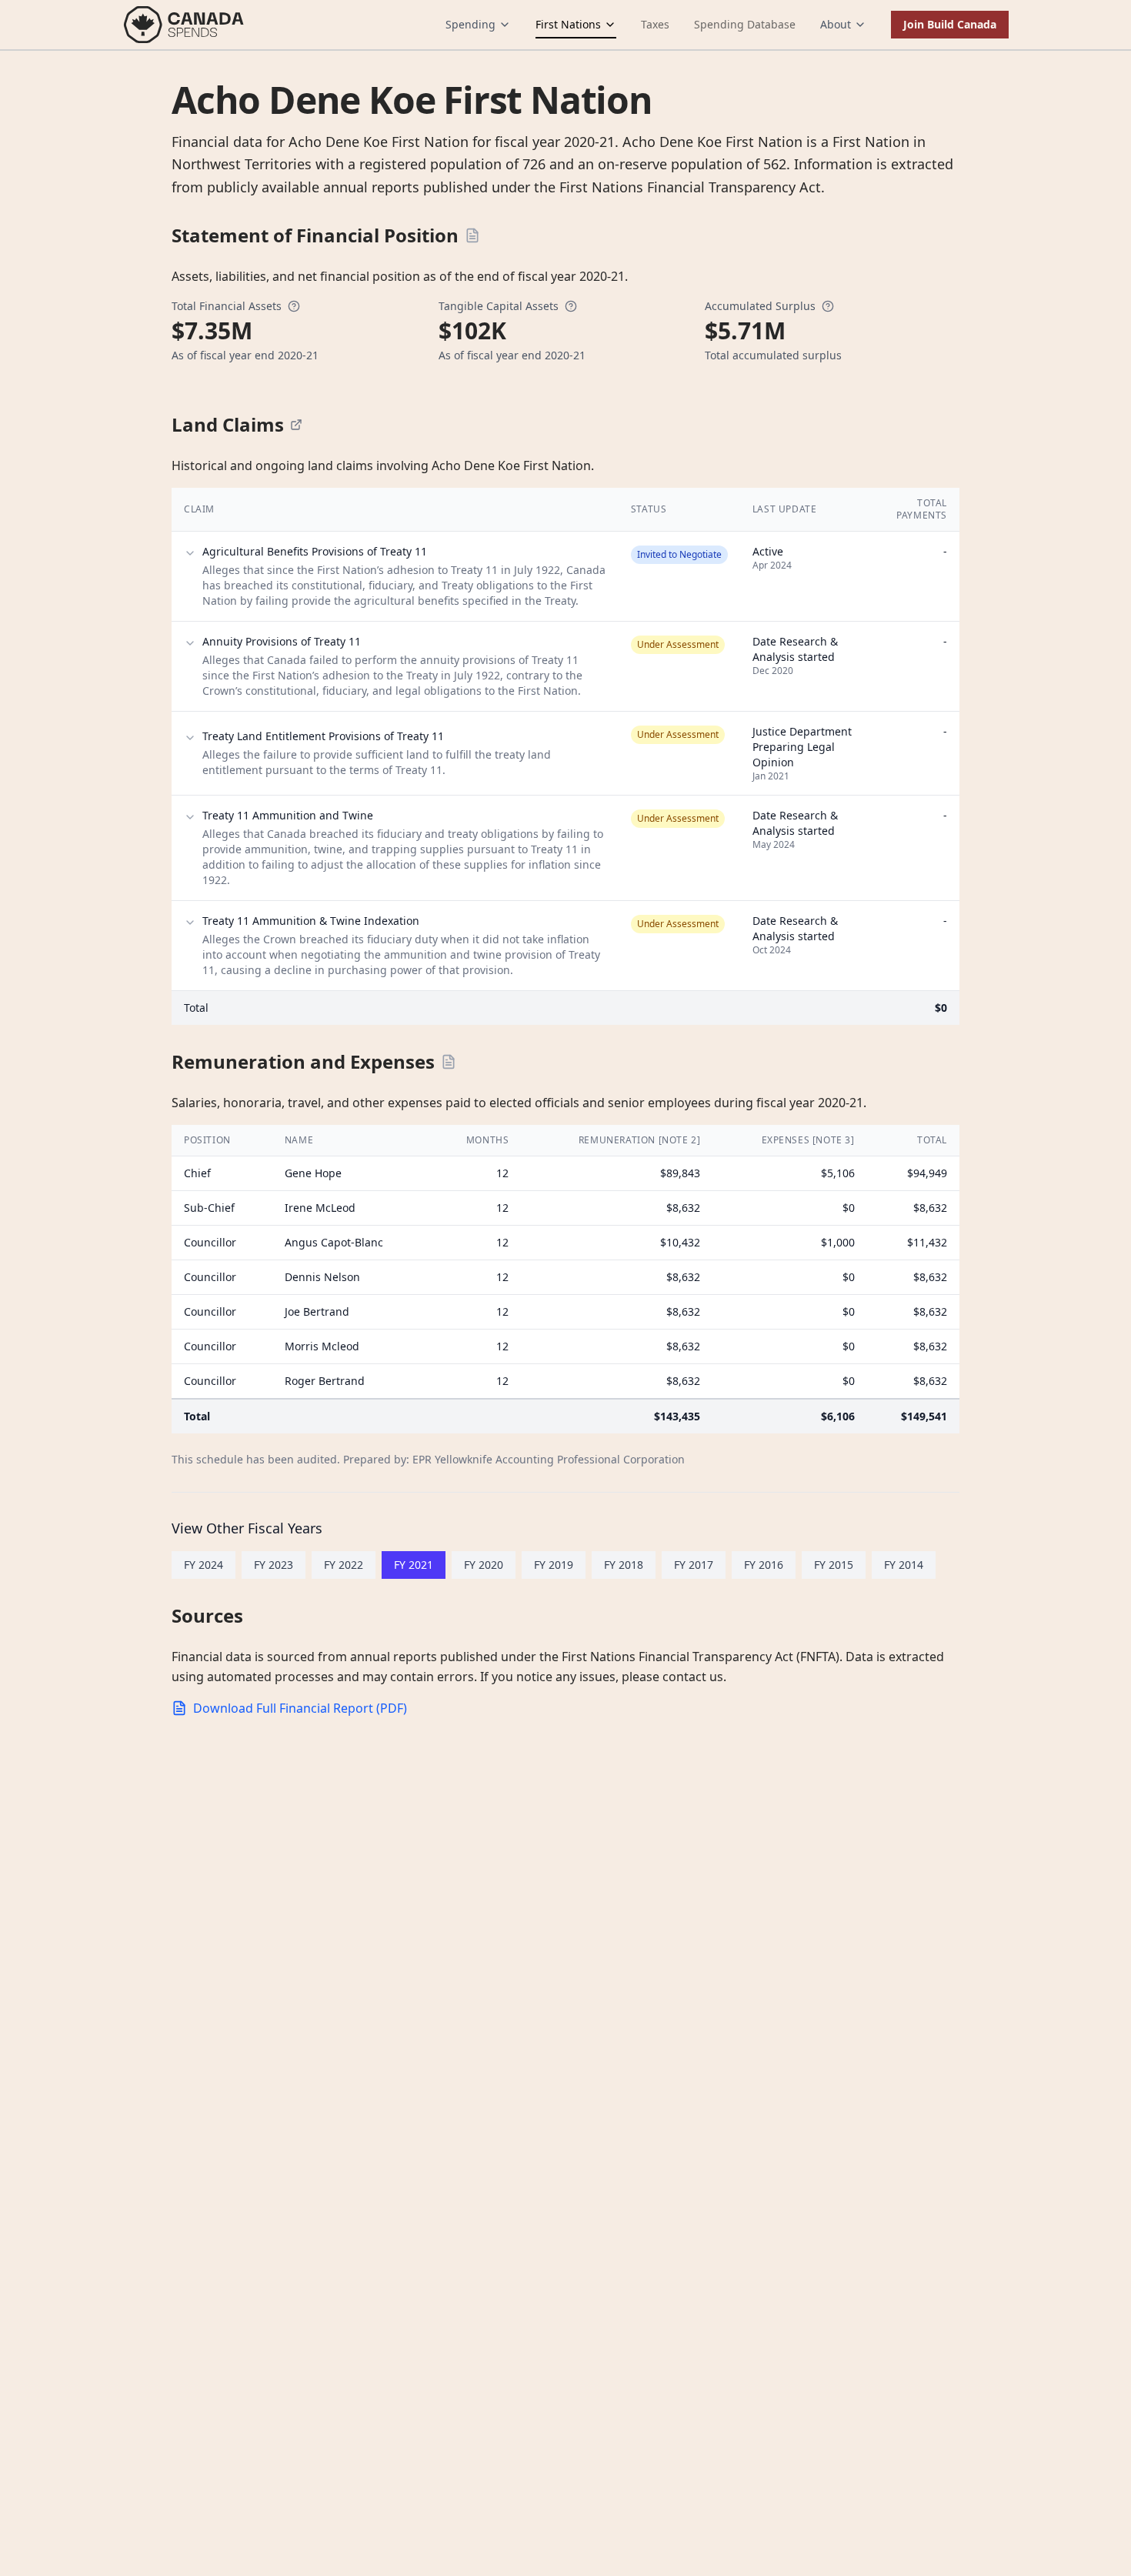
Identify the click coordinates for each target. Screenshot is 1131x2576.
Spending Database (745, 24)
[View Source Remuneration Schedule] (449, 1062)
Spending (470, 24)
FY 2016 (764, 1565)
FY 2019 (554, 1565)
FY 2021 (414, 1565)
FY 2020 (484, 1565)
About (836, 24)
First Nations (568, 24)
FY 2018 (624, 1565)
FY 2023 (274, 1565)
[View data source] (296, 425)
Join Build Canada (950, 24)
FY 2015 (834, 1565)
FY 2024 (204, 1565)
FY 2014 (904, 1565)
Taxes (655, 24)
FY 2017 (694, 1565)
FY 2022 (344, 1565)
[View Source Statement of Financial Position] (472, 235)
